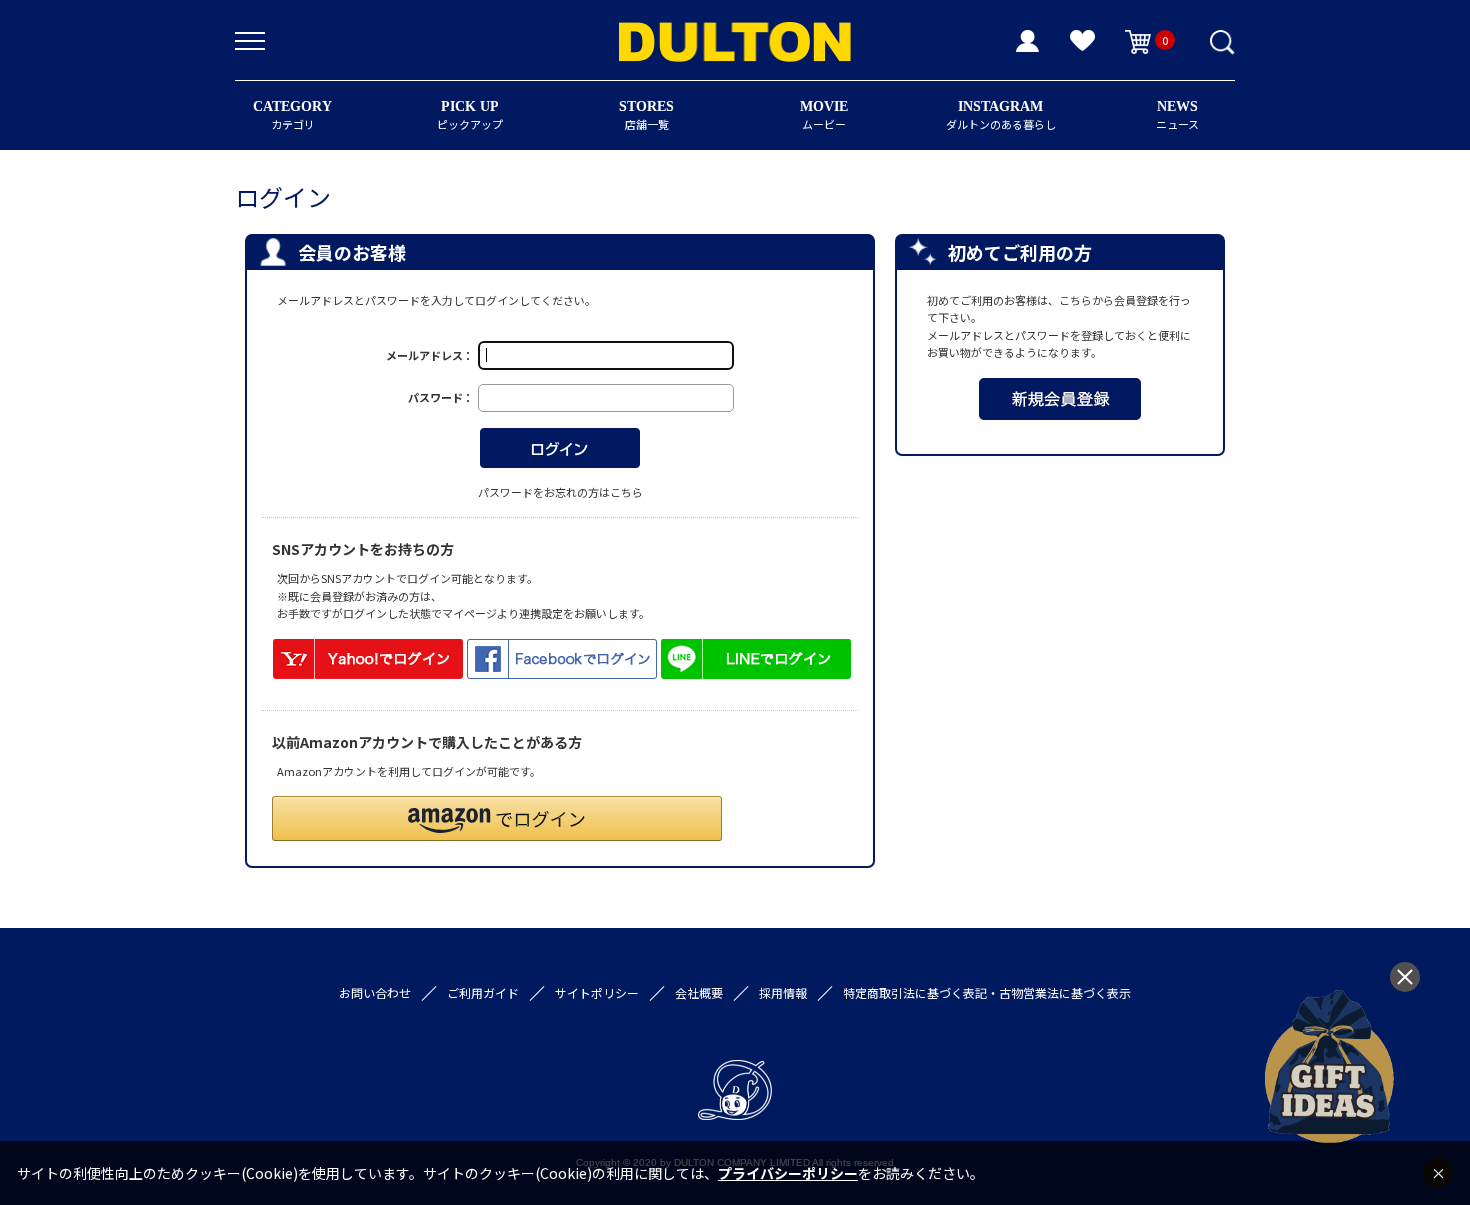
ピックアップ (470, 115)
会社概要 (699, 992)
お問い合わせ (375, 992)
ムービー (824, 115)
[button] (497, 818)
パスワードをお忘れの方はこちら (560, 492)
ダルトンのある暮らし (1001, 115)
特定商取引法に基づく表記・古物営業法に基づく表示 (987, 992)
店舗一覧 (646, 115)
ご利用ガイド (483, 992)
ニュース (1177, 115)
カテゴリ (292, 115)
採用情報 (783, 992)
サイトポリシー (597, 992)
